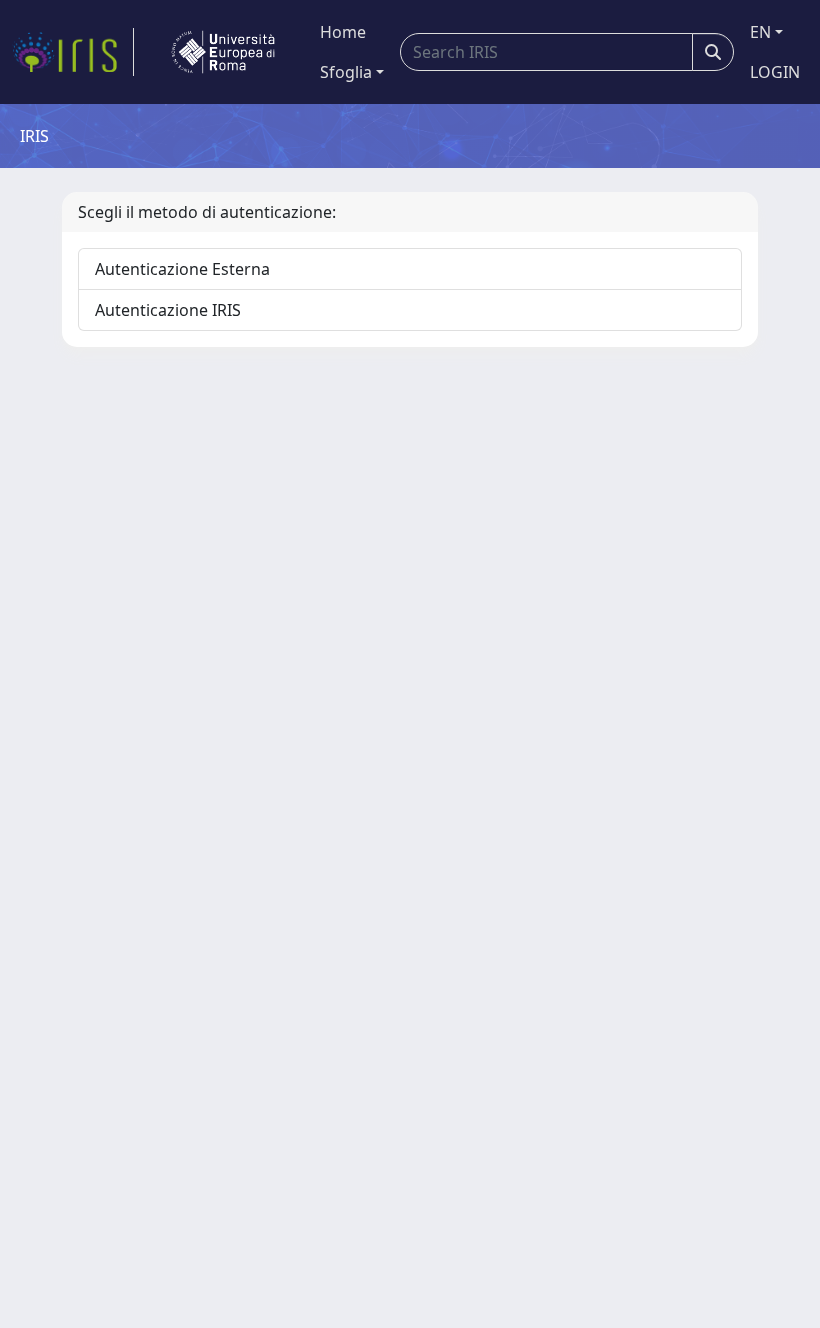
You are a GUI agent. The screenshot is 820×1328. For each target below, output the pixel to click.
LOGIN (775, 72)
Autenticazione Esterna (182, 269)
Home (343, 32)
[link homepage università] (223, 52)
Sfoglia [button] (346, 72)
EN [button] (760, 32)
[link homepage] (73, 52)
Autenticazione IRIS (168, 310)
